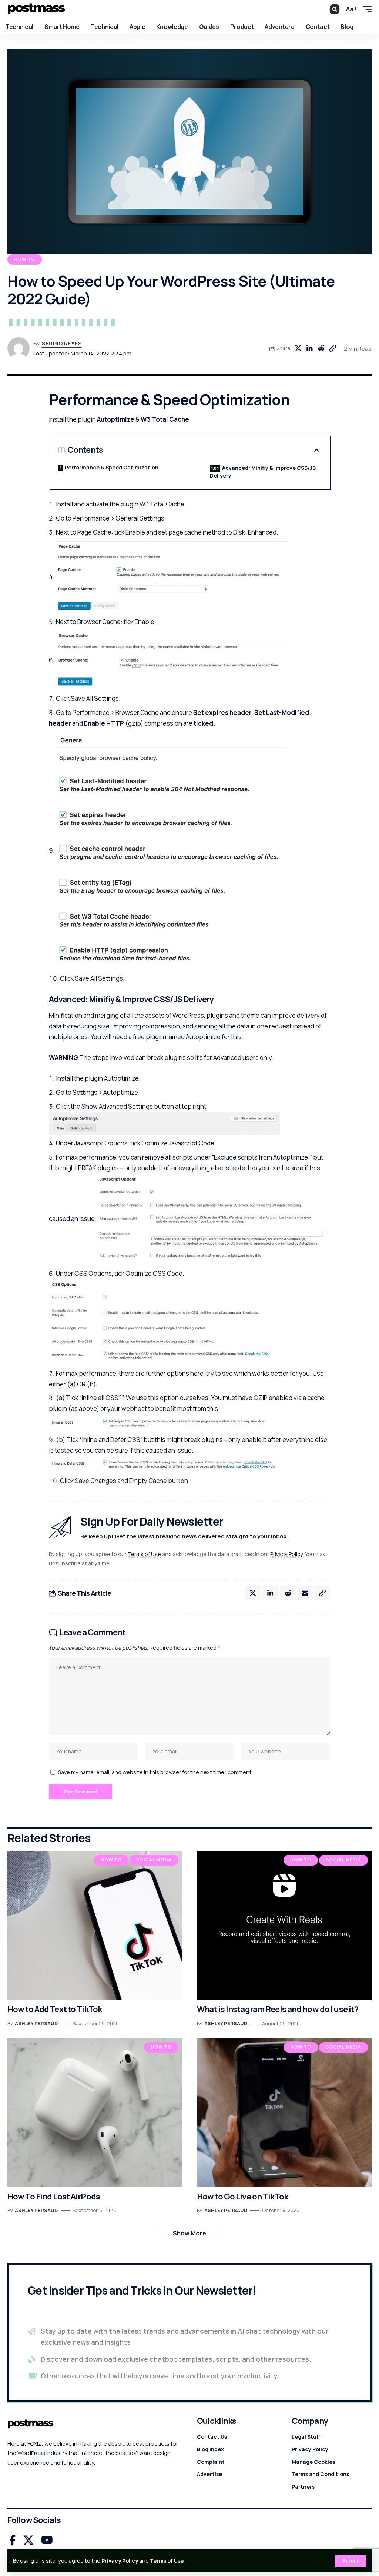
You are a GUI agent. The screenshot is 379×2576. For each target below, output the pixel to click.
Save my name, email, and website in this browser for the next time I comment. (155, 1772)
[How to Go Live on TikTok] (284, 2113)
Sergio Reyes (62, 343)
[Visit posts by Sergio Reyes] (19, 348)
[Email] (305, 1593)
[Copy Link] (332, 348)
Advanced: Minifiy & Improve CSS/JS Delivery (263, 472)
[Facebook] (13, 2540)
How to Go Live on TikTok (242, 2197)
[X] (28, 2540)
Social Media (154, 1860)
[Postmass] (36, 9)
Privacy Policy (120, 2561)
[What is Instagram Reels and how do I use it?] (284, 1925)
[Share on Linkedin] (309, 348)
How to (25, 259)
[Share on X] (298, 348)
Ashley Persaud (36, 2023)
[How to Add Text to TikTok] (95, 1925)
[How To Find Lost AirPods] (95, 2113)
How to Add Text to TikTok (55, 2009)
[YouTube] (47, 2540)
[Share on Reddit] (321, 348)
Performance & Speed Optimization (112, 467)
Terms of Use (167, 2561)
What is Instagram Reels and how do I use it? (278, 2009)
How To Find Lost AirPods (54, 2197)
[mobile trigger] (365, 9)
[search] (335, 9)
